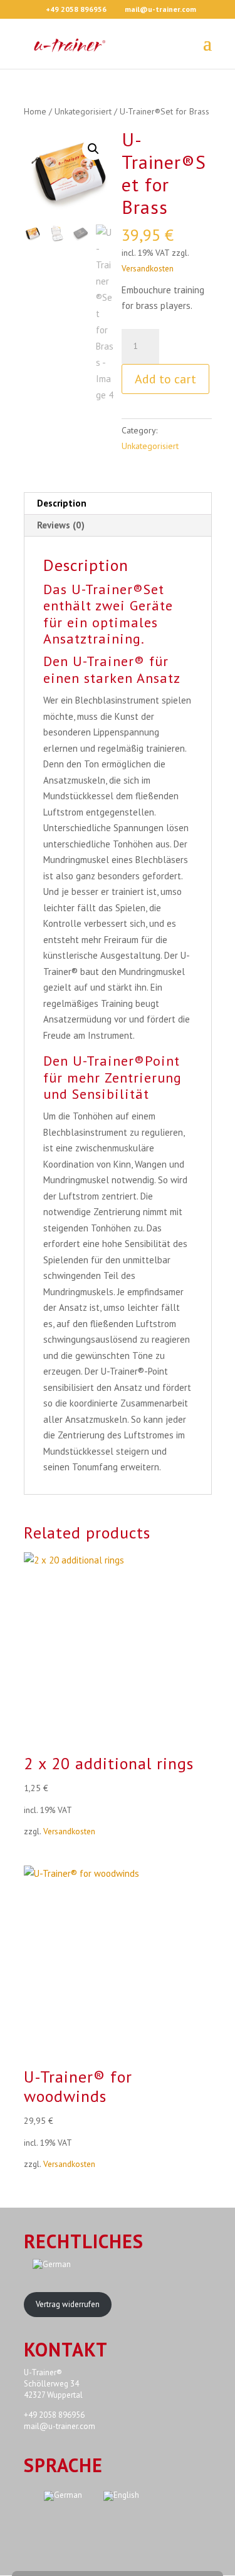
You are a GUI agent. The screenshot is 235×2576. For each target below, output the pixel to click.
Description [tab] (62, 503)
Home (35, 111)
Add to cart (165, 379)
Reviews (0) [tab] (61, 525)
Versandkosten (148, 268)
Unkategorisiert (83, 111)
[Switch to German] (88, 2265)
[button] (93, 149)
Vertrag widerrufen (68, 2304)
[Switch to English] (121, 2496)
